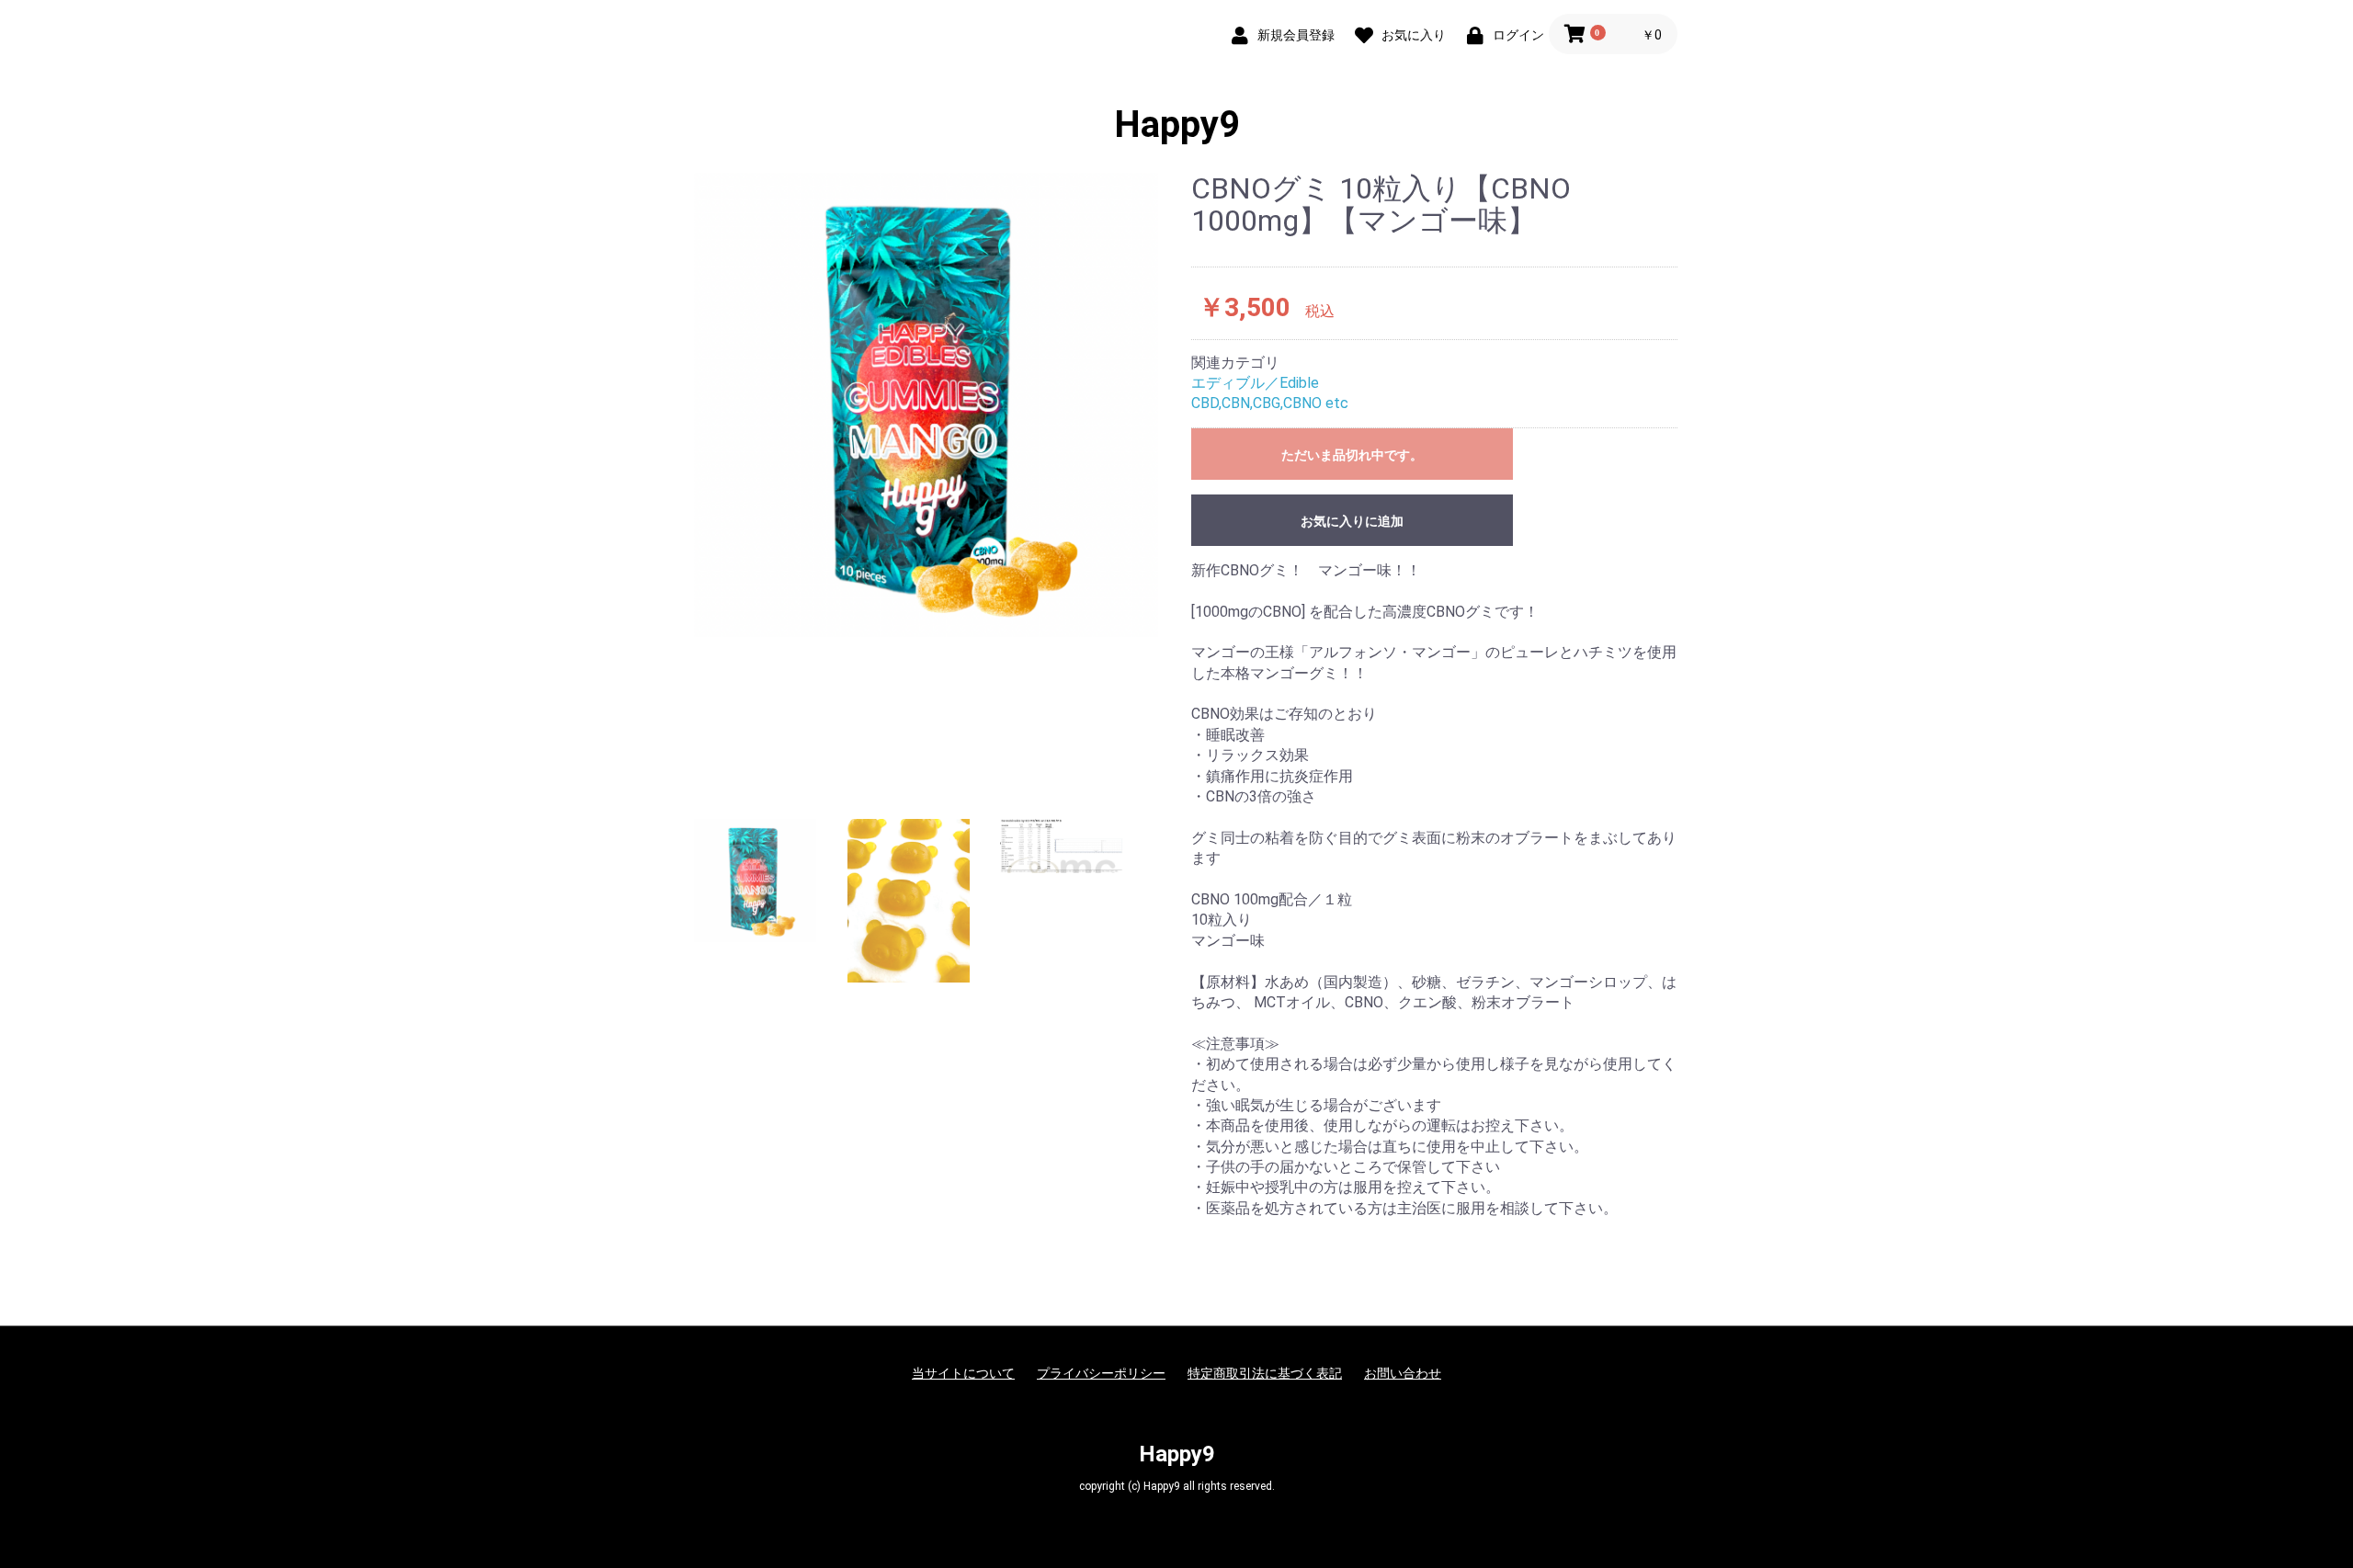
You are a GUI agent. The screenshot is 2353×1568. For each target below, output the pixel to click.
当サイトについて (963, 1373)
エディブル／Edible (1255, 383)
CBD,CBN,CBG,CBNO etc (1270, 403)
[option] (926, 405)
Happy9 (1177, 125)
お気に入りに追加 (1352, 521)
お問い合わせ (1403, 1373)
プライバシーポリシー (1101, 1373)
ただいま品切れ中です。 (1352, 455)
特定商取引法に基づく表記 (1265, 1373)
